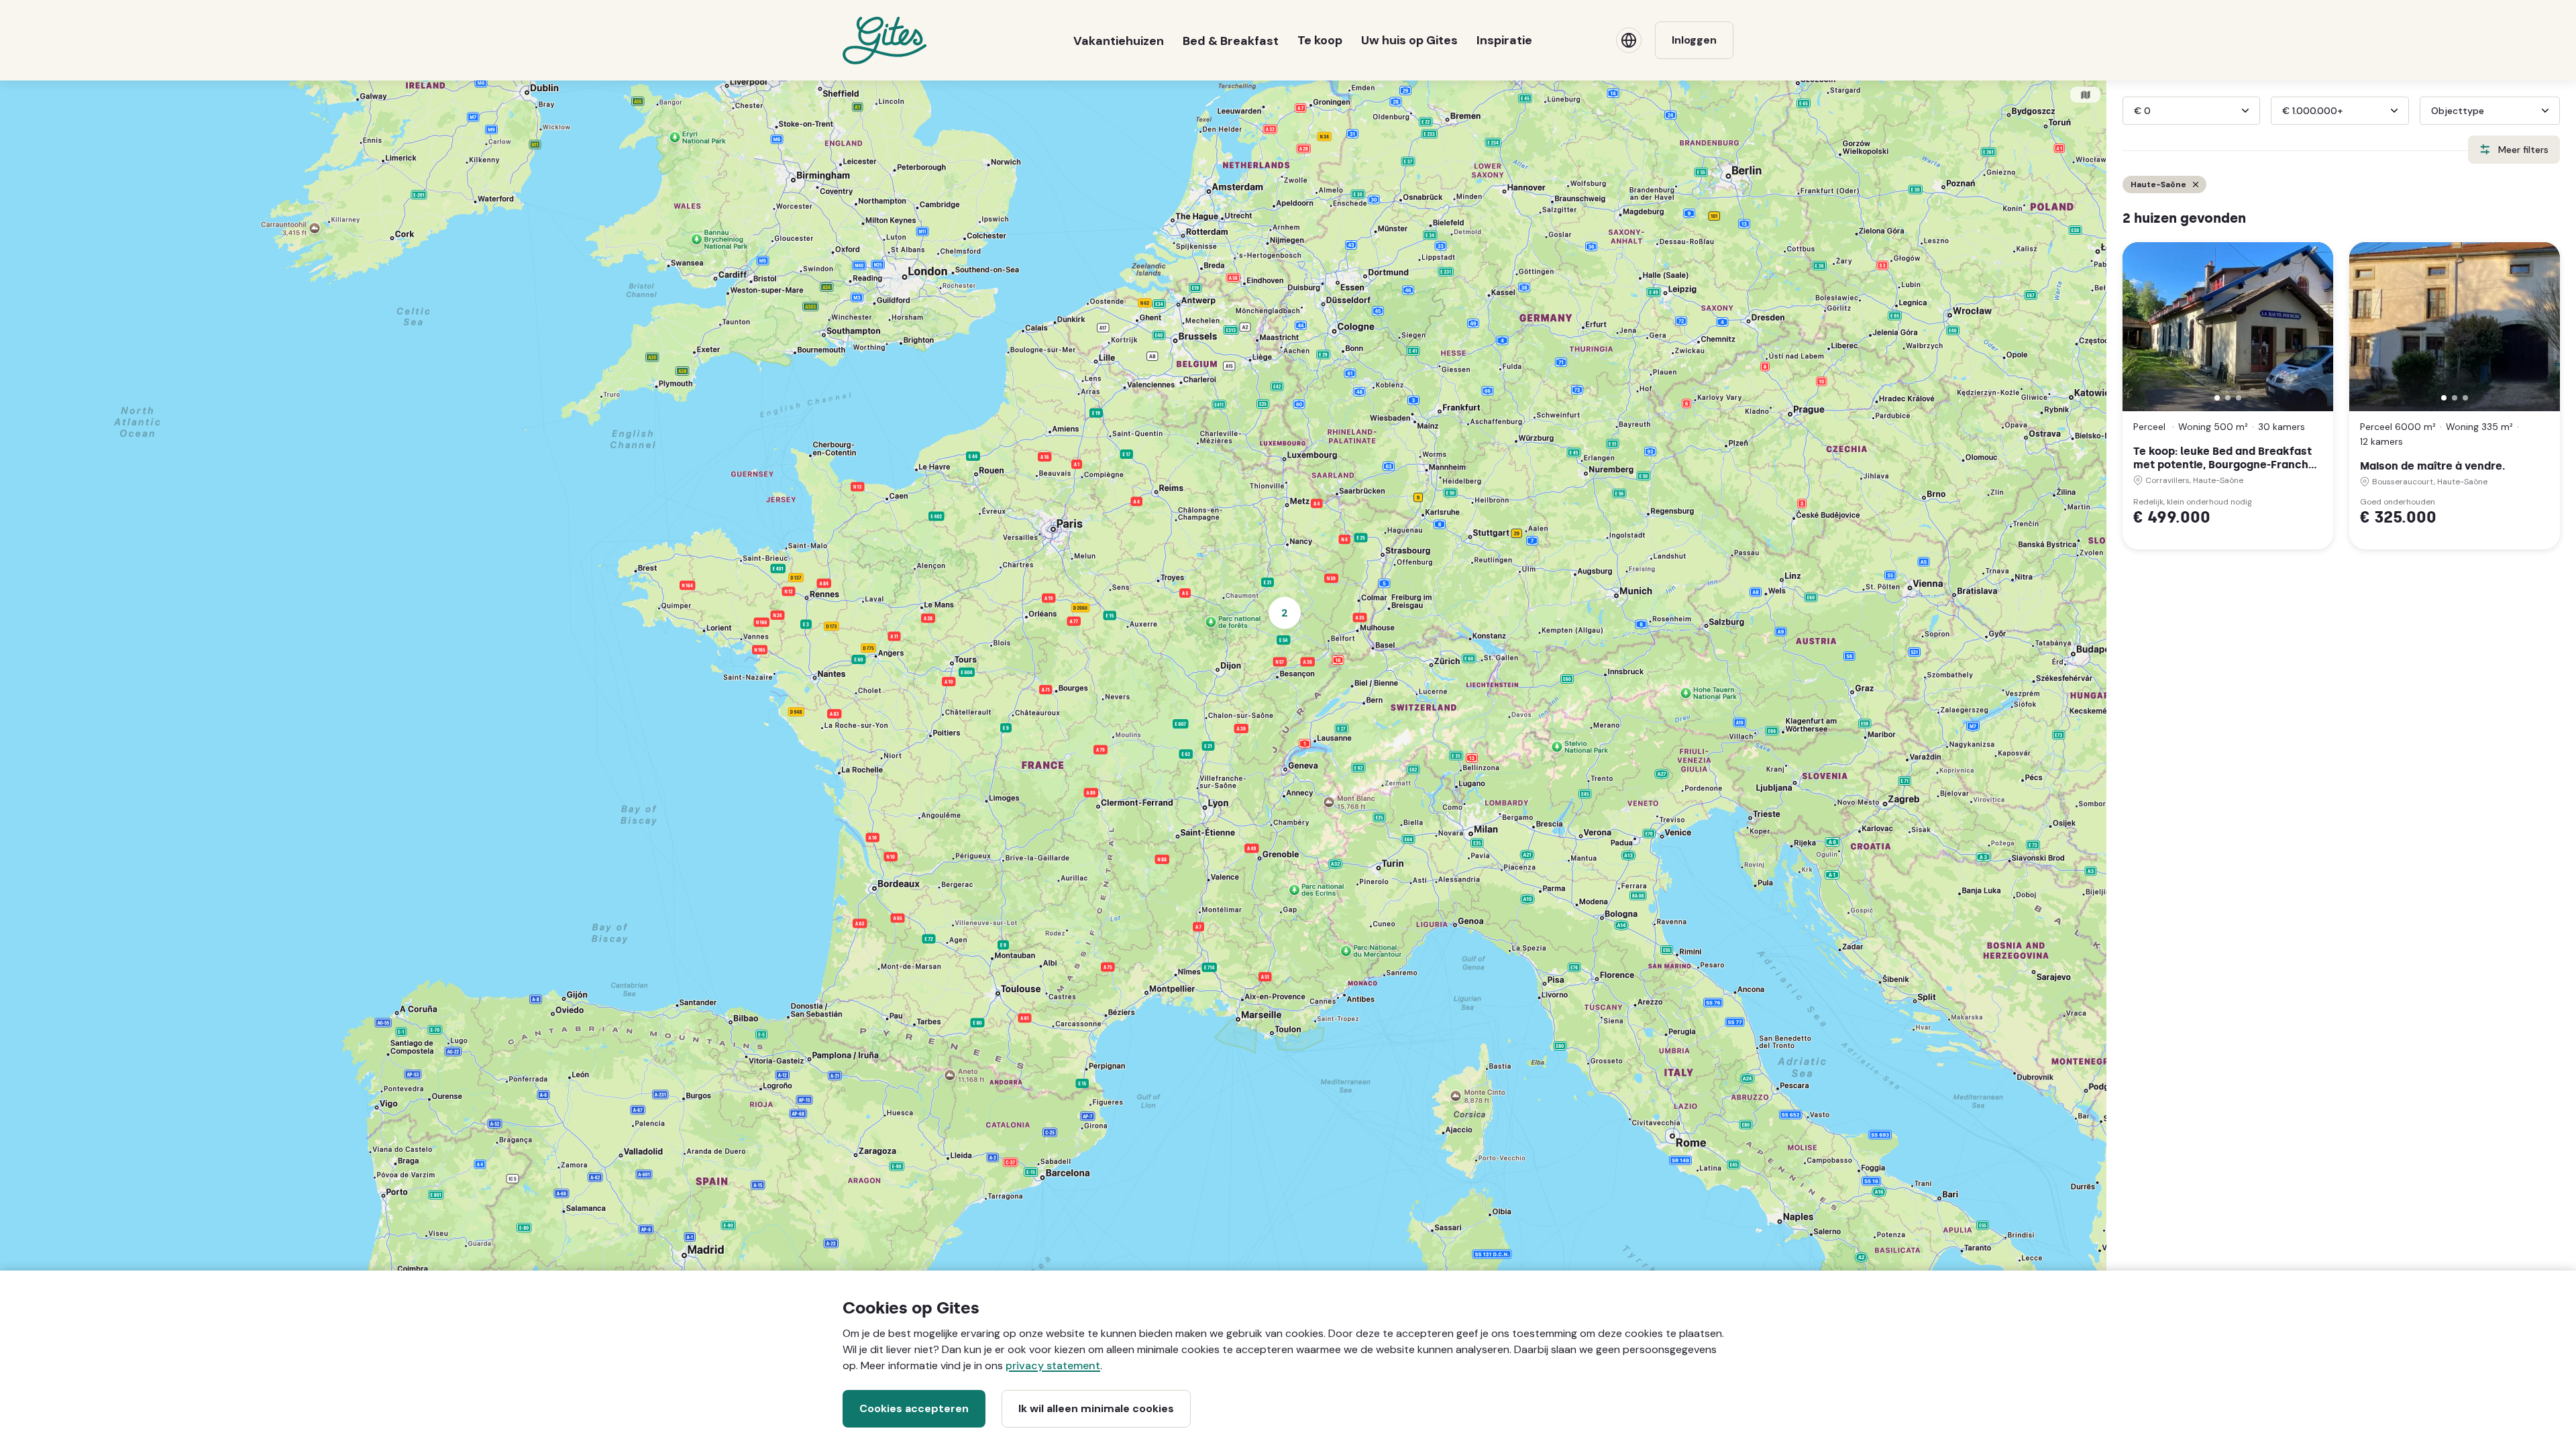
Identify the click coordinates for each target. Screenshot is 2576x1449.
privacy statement (1053, 1365)
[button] (2217, 398)
